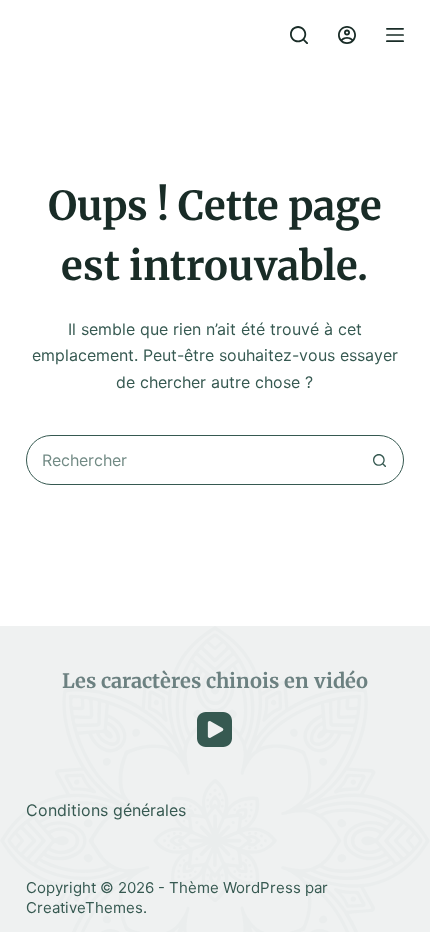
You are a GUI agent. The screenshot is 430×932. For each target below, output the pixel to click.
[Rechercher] (299, 35)
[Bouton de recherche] (379, 460)
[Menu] (395, 35)
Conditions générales (106, 810)
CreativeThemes (84, 907)
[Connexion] (347, 35)
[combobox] (191, 460)
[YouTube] (214, 729)
